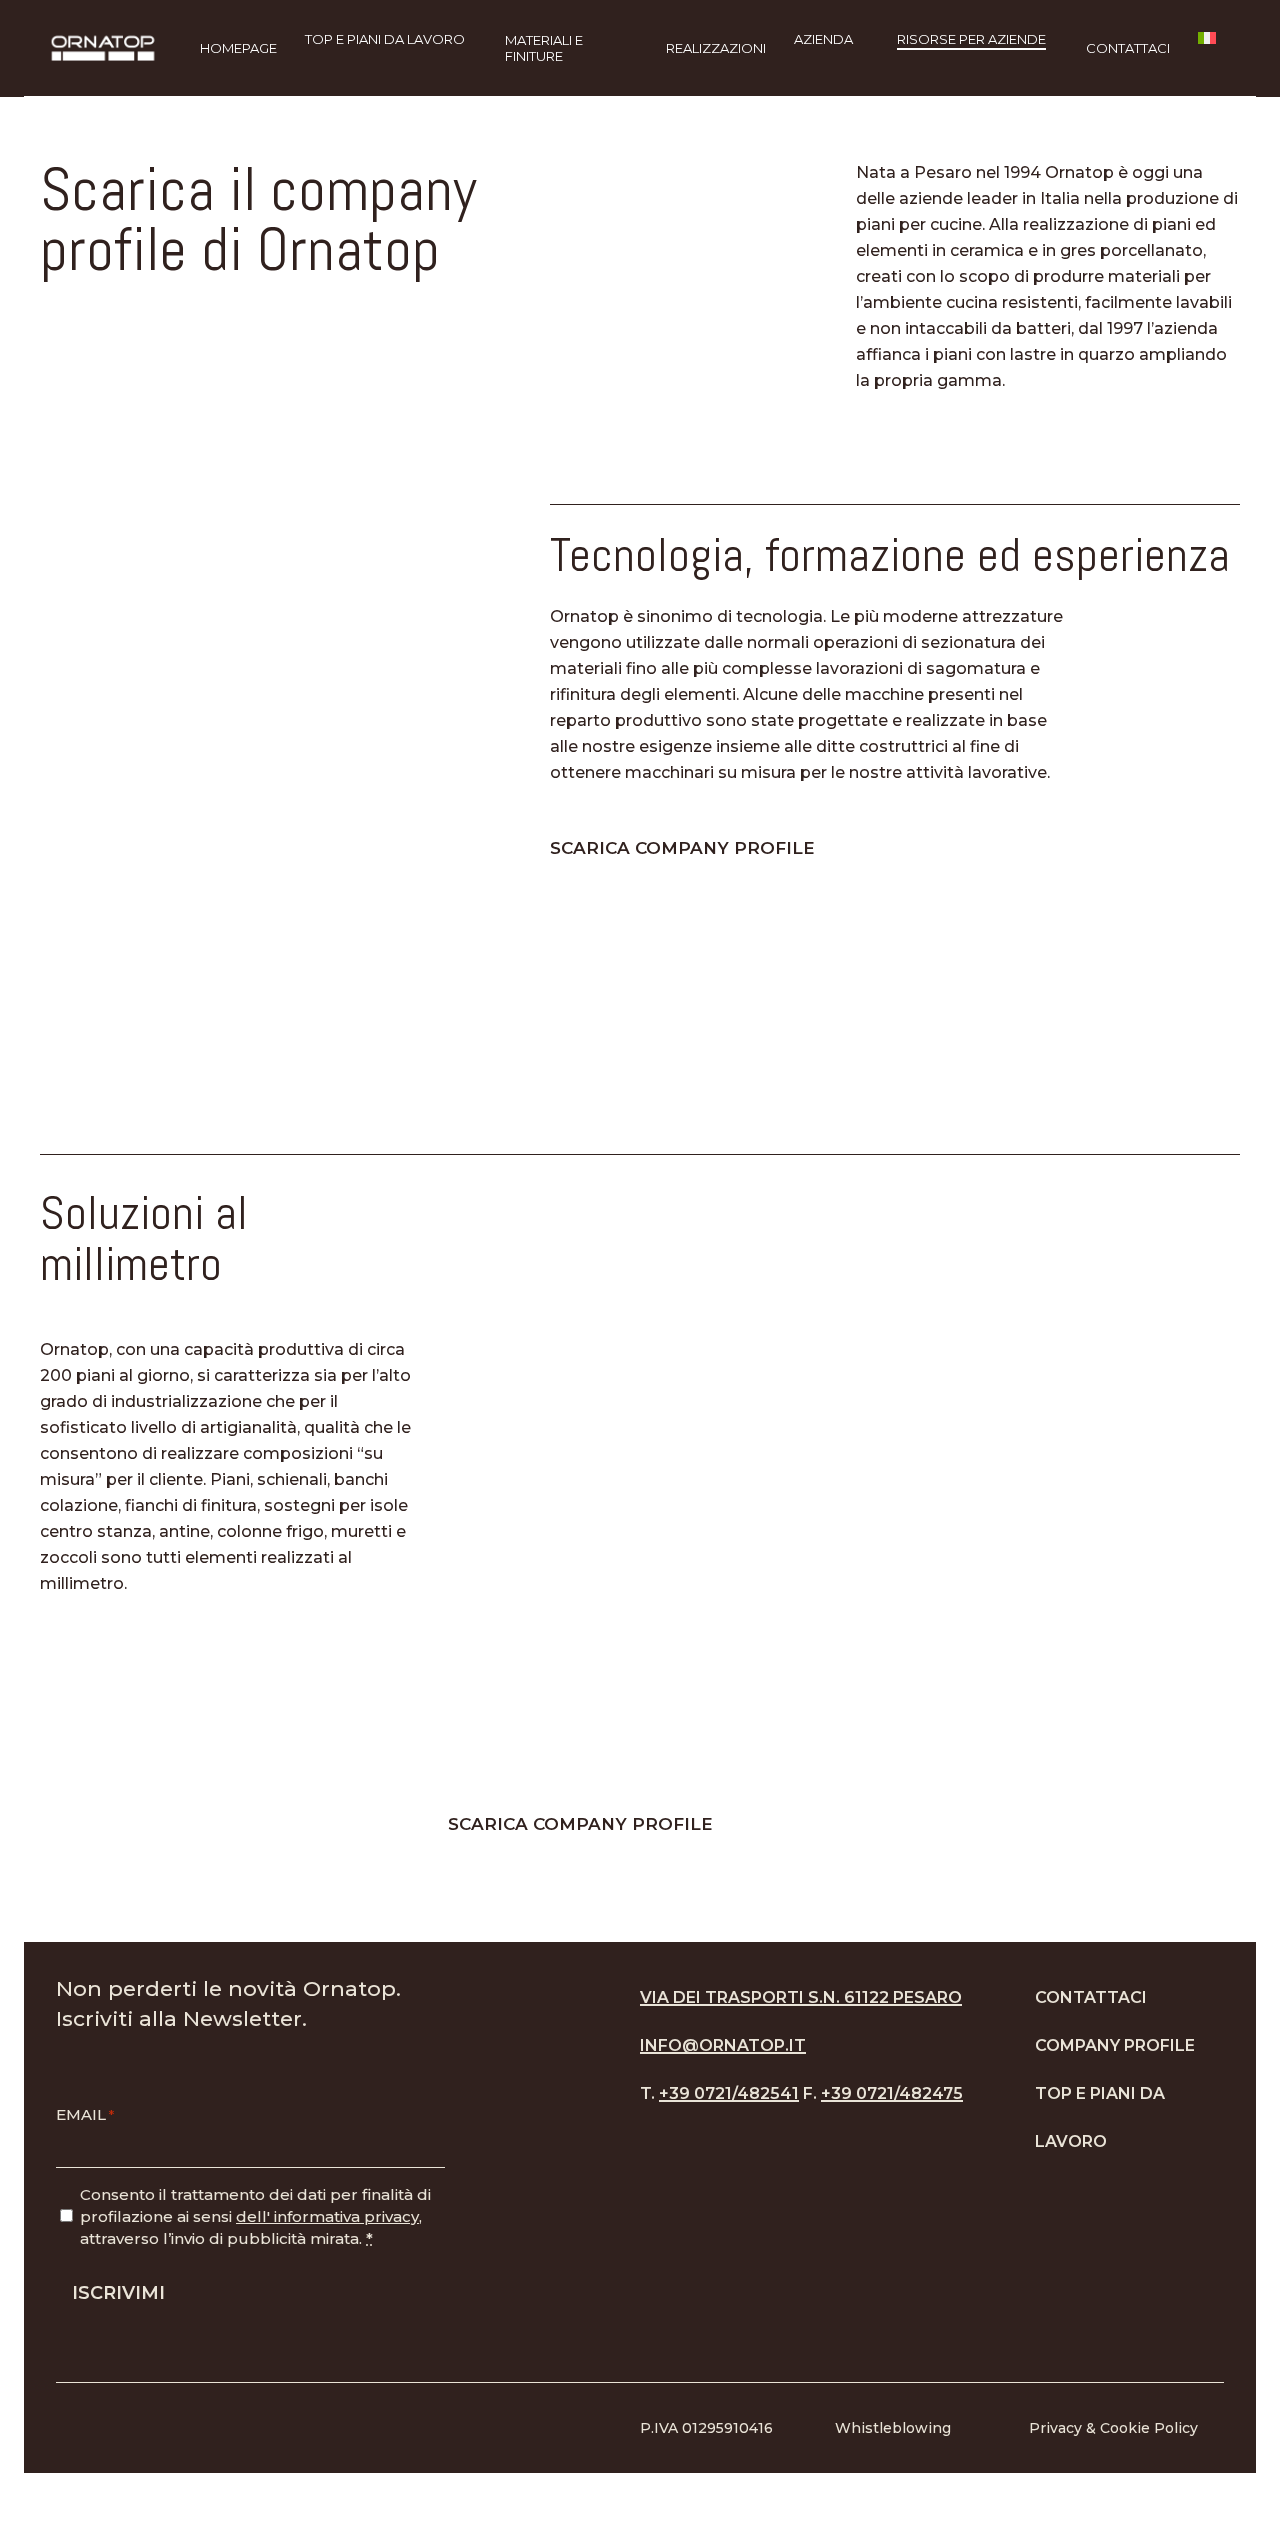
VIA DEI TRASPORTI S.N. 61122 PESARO (801, 1997)
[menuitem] (1216, 48)
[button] (694, 848)
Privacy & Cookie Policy (1113, 2428)
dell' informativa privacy (327, 2216)
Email (85, 2114)
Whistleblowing (893, 2428)
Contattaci (1091, 1997)
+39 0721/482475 (892, 2093)
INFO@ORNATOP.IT (723, 2045)
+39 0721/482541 (729, 2093)
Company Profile (1115, 2045)
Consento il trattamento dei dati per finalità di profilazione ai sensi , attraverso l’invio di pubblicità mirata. (255, 2216)
